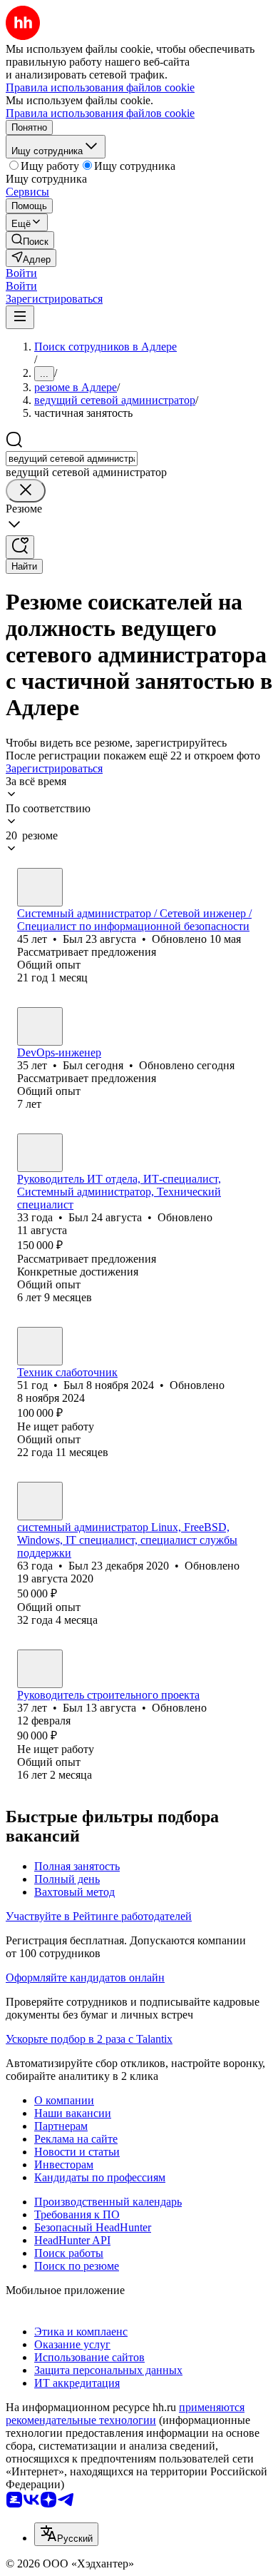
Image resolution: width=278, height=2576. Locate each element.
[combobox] (72, 459)
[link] (30, 240)
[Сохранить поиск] (20, 547)
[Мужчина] (40, 887)
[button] (21, 273)
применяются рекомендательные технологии (125, 2414)
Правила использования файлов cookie (100, 113)
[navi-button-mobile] (20, 317)
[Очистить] (26, 491)
